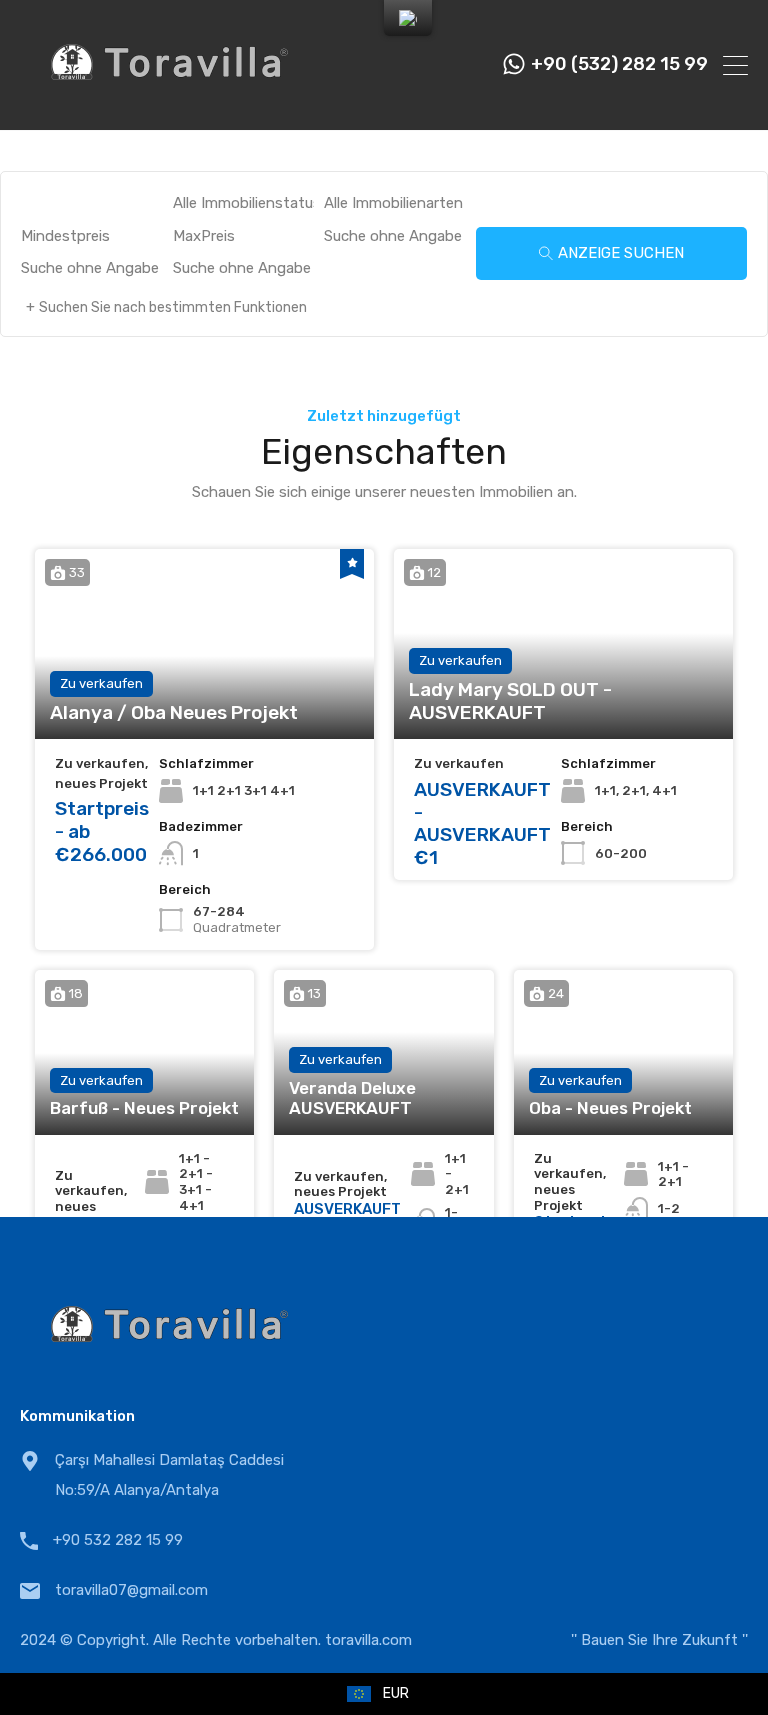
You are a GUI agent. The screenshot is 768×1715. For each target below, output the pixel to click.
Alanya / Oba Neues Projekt (174, 713)
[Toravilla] (170, 106)
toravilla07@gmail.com (131, 1590)
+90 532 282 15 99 (118, 1540)
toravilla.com (368, 1640)
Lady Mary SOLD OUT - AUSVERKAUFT (510, 701)
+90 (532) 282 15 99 (619, 64)
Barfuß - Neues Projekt (144, 1108)
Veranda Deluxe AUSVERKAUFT (352, 1098)
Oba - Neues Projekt (610, 1108)
